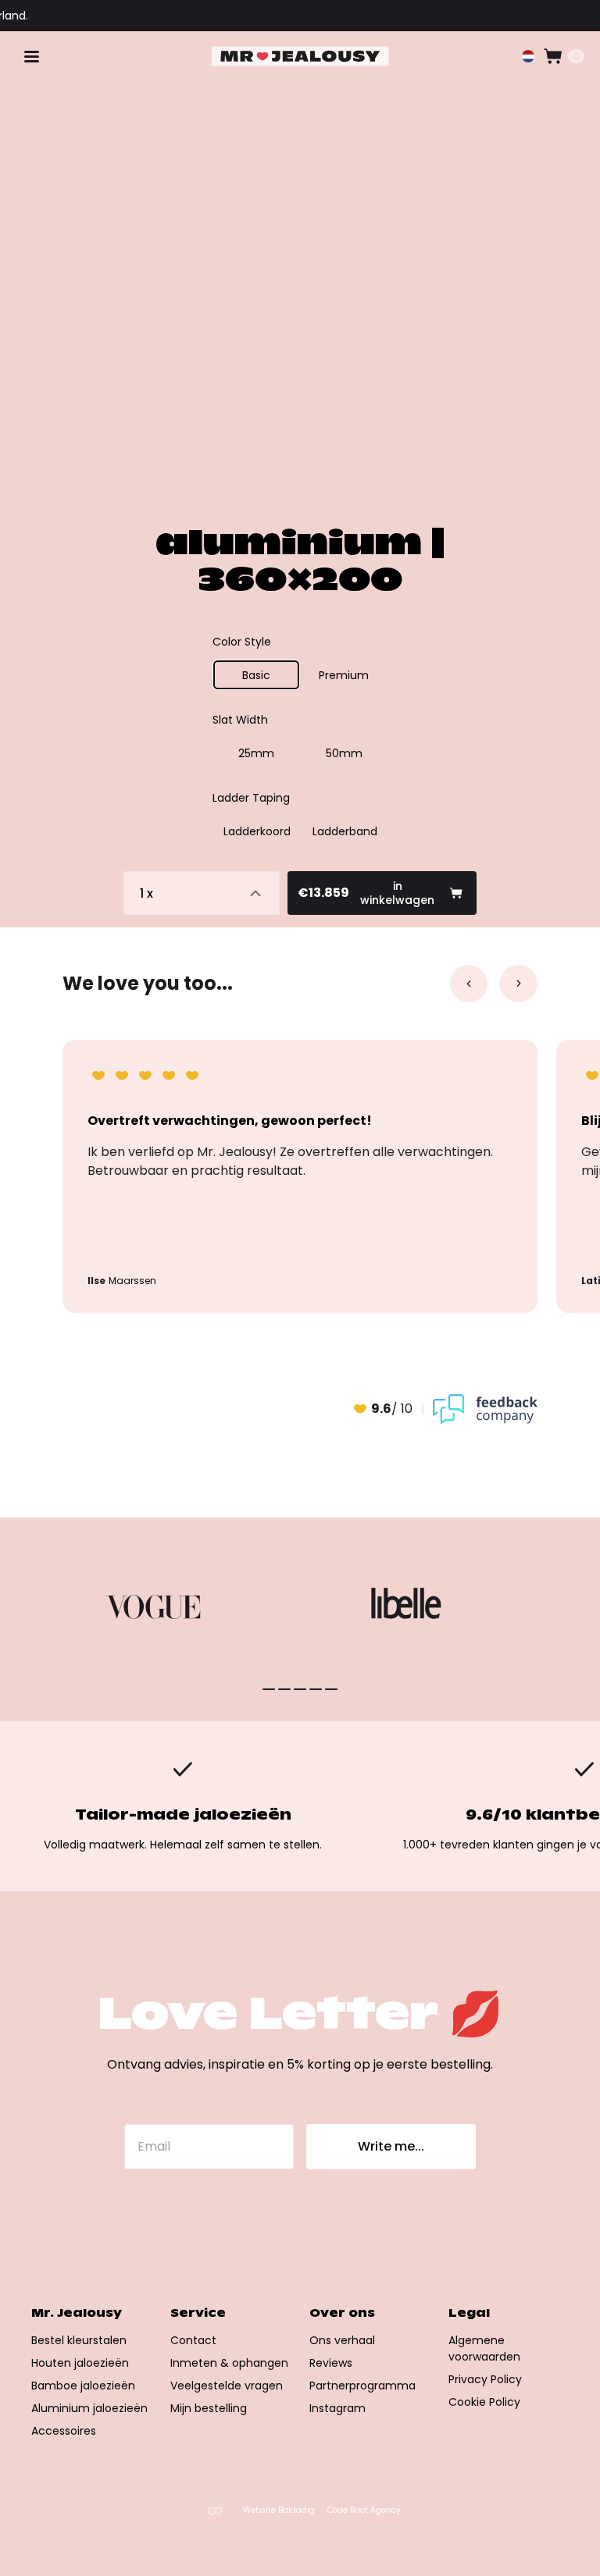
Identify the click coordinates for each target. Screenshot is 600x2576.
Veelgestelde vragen (227, 2386)
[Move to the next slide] (519, 984)
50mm (344, 753)
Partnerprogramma (362, 2386)
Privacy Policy (485, 2379)
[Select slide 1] (284, 1689)
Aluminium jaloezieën (89, 2408)
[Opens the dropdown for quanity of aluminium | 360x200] (202, 893)
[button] (528, 56)
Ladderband (345, 831)
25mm (256, 753)
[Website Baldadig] (215, 2511)
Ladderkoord (257, 831)
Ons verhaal (342, 2340)
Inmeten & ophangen (229, 2363)
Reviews (331, 2363)
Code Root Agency (364, 2510)
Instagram (337, 2408)
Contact (193, 2340)
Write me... (391, 2146)
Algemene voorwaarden (484, 2348)
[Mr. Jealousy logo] (300, 57)
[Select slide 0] (269, 1689)
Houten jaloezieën (80, 2363)
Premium (344, 675)
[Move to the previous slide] (469, 984)
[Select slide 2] (300, 1689)
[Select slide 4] (331, 1689)
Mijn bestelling (209, 2408)
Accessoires (64, 2431)
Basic (256, 675)
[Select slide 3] (316, 1689)
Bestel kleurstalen (79, 2340)
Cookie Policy (484, 2402)
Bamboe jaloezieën (83, 2386)
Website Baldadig (279, 2510)
